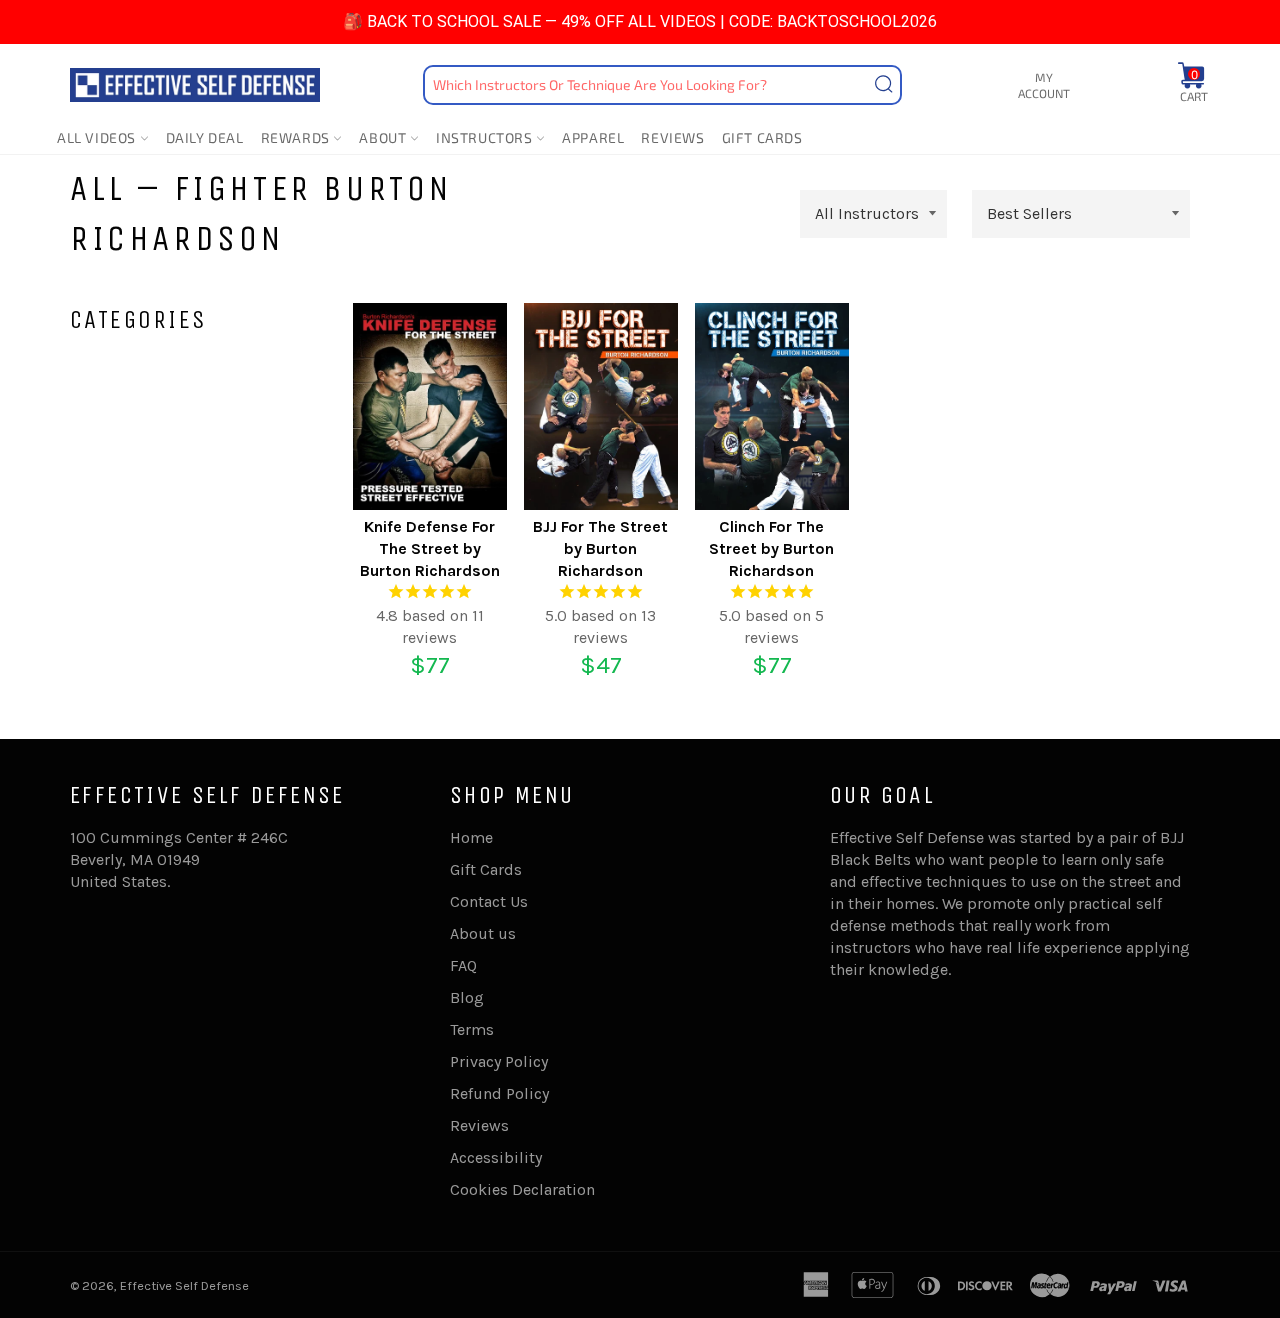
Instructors (486, 137)
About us (483, 933)
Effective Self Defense (184, 1285)
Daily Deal (205, 137)
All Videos (98, 137)
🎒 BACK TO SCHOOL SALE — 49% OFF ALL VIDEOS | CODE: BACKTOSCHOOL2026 (640, 21)
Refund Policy (499, 1093)
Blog (467, 997)
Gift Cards (762, 137)
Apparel (593, 137)
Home (471, 837)
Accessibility (496, 1157)
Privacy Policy (499, 1061)
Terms (472, 1029)
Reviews (672, 137)
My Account (1044, 85)
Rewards (297, 137)
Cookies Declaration (522, 1189)
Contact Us (489, 901)
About (384, 137)
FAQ (463, 965)
